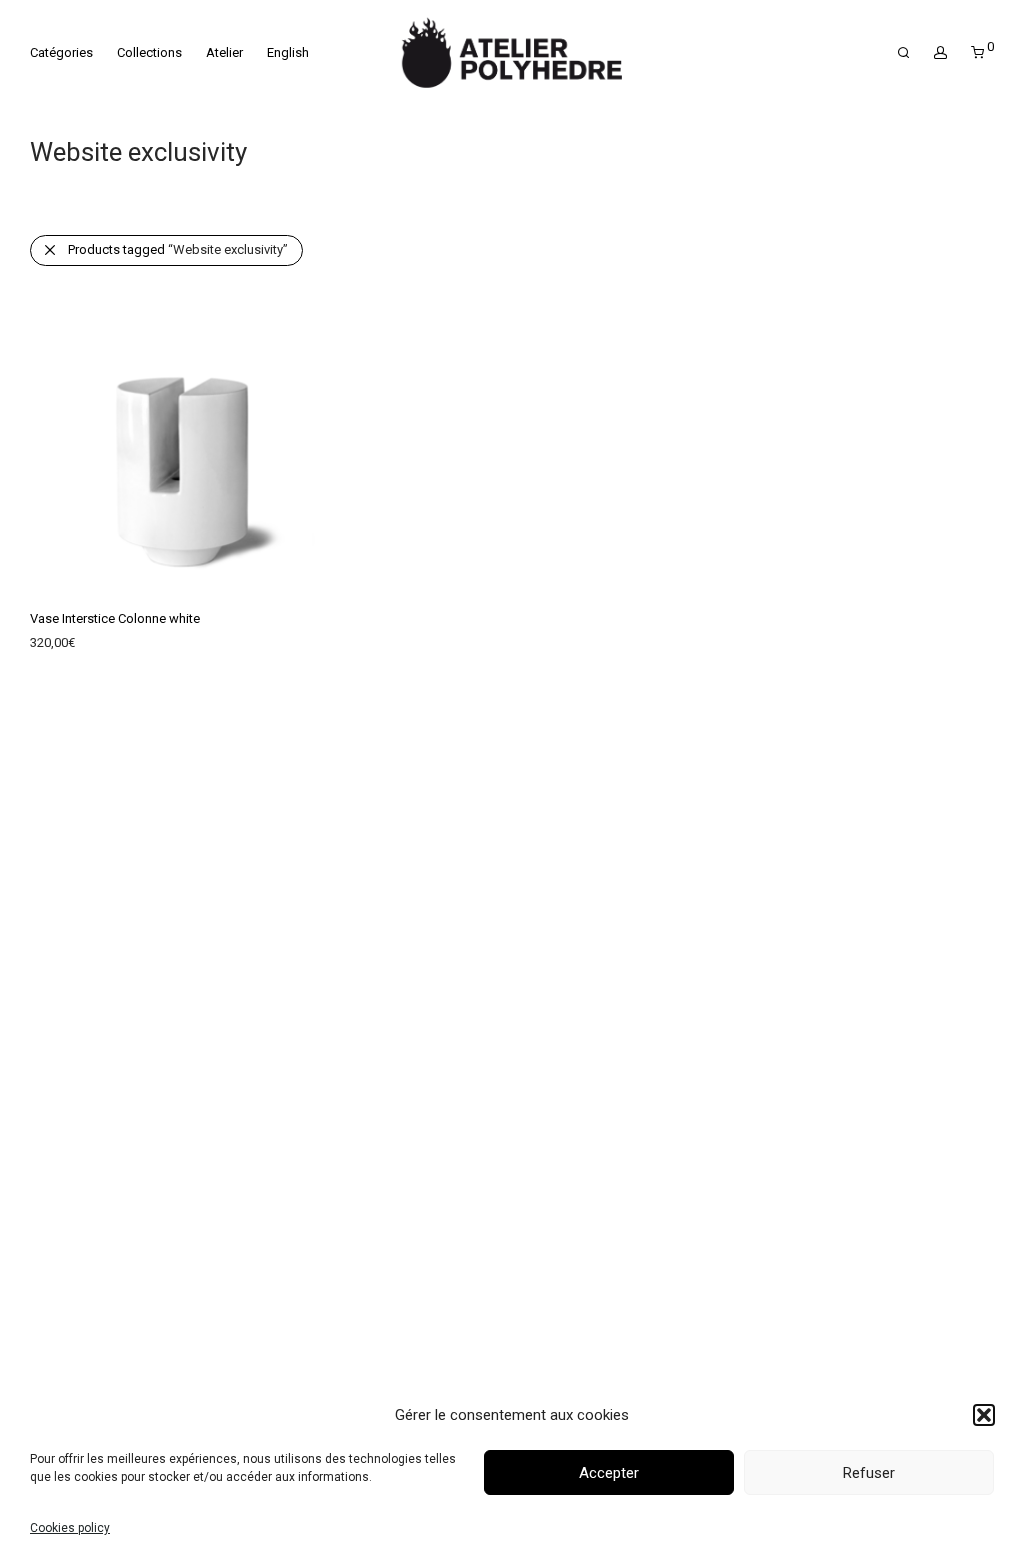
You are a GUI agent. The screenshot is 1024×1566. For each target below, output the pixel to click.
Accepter (609, 1473)
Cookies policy (70, 1528)
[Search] (903, 53)
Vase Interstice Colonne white (115, 618)
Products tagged (178, 249)
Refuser (869, 1473)
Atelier (224, 52)
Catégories (61, 52)
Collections (149, 52)
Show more (53, 647)
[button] (984, 1415)
